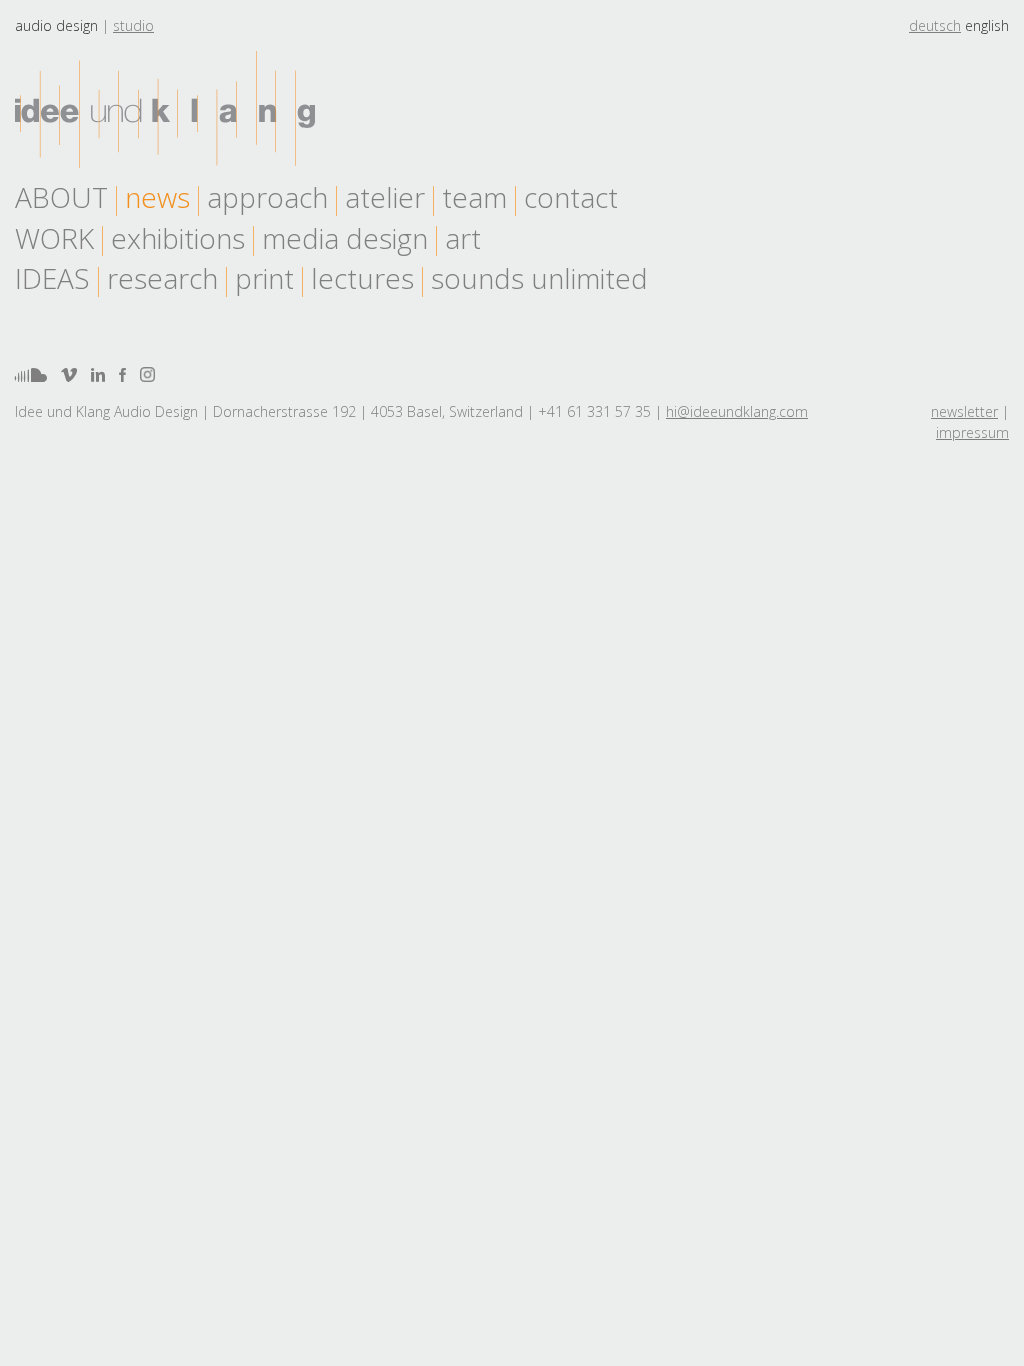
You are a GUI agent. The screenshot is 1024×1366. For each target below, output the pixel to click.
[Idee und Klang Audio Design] (165, 109)
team (474, 197)
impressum (972, 432)
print (264, 278)
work (54, 238)
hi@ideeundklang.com (737, 411)
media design (345, 238)
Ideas (52, 278)
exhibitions (178, 238)
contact (571, 197)
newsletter (964, 411)
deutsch (935, 25)
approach (267, 197)
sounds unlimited (539, 278)
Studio (133, 25)
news (157, 197)
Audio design (56, 25)
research (162, 278)
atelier (385, 197)
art (463, 238)
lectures (362, 278)
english (987, 25)
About (61, 197)
